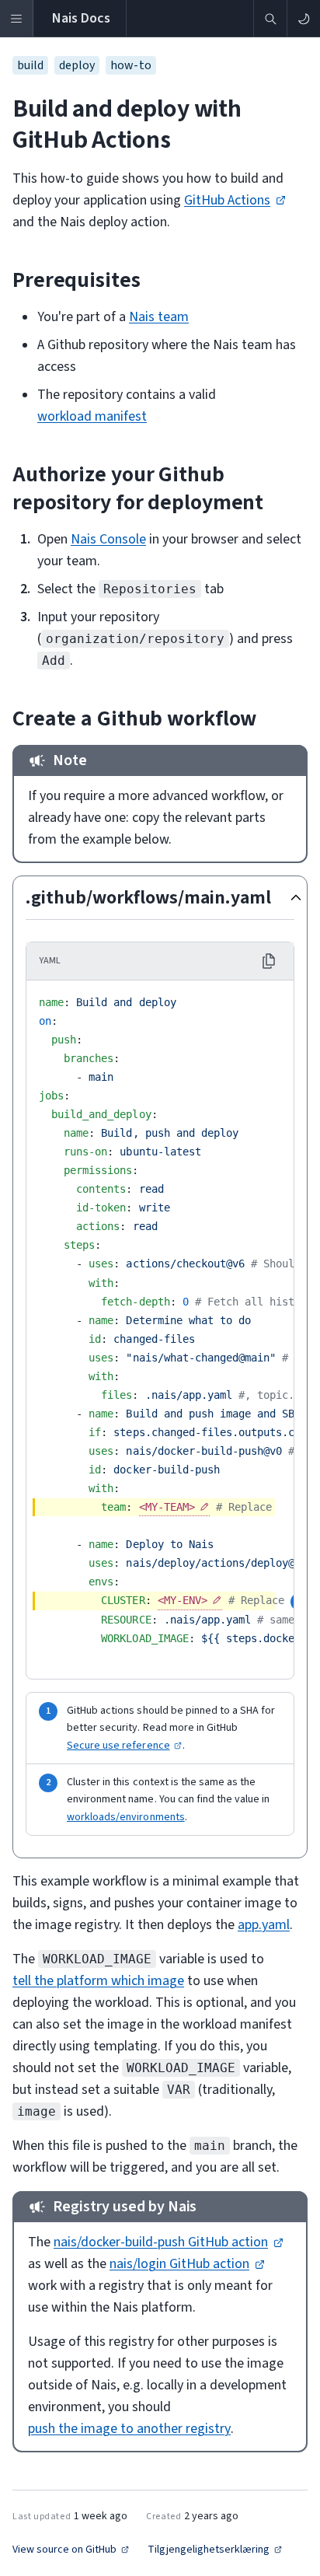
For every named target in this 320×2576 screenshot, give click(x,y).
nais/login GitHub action (179, 2264)
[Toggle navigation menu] (17, 18)
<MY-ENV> (183, 1600)
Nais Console (108, 539)
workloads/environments (126, 1817)
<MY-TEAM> (167, 1507)
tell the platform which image (98, 1981)
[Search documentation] (270, 18)
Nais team (159, 317)
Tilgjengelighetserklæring (209, 2550)
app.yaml (264, 1925)
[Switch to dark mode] (303, 18)
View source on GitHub (64, 2550)
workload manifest (92, 416)
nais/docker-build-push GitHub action (161, 2242)
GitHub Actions (227, 200)
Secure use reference (118, 1746)
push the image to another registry (129, 2429)
